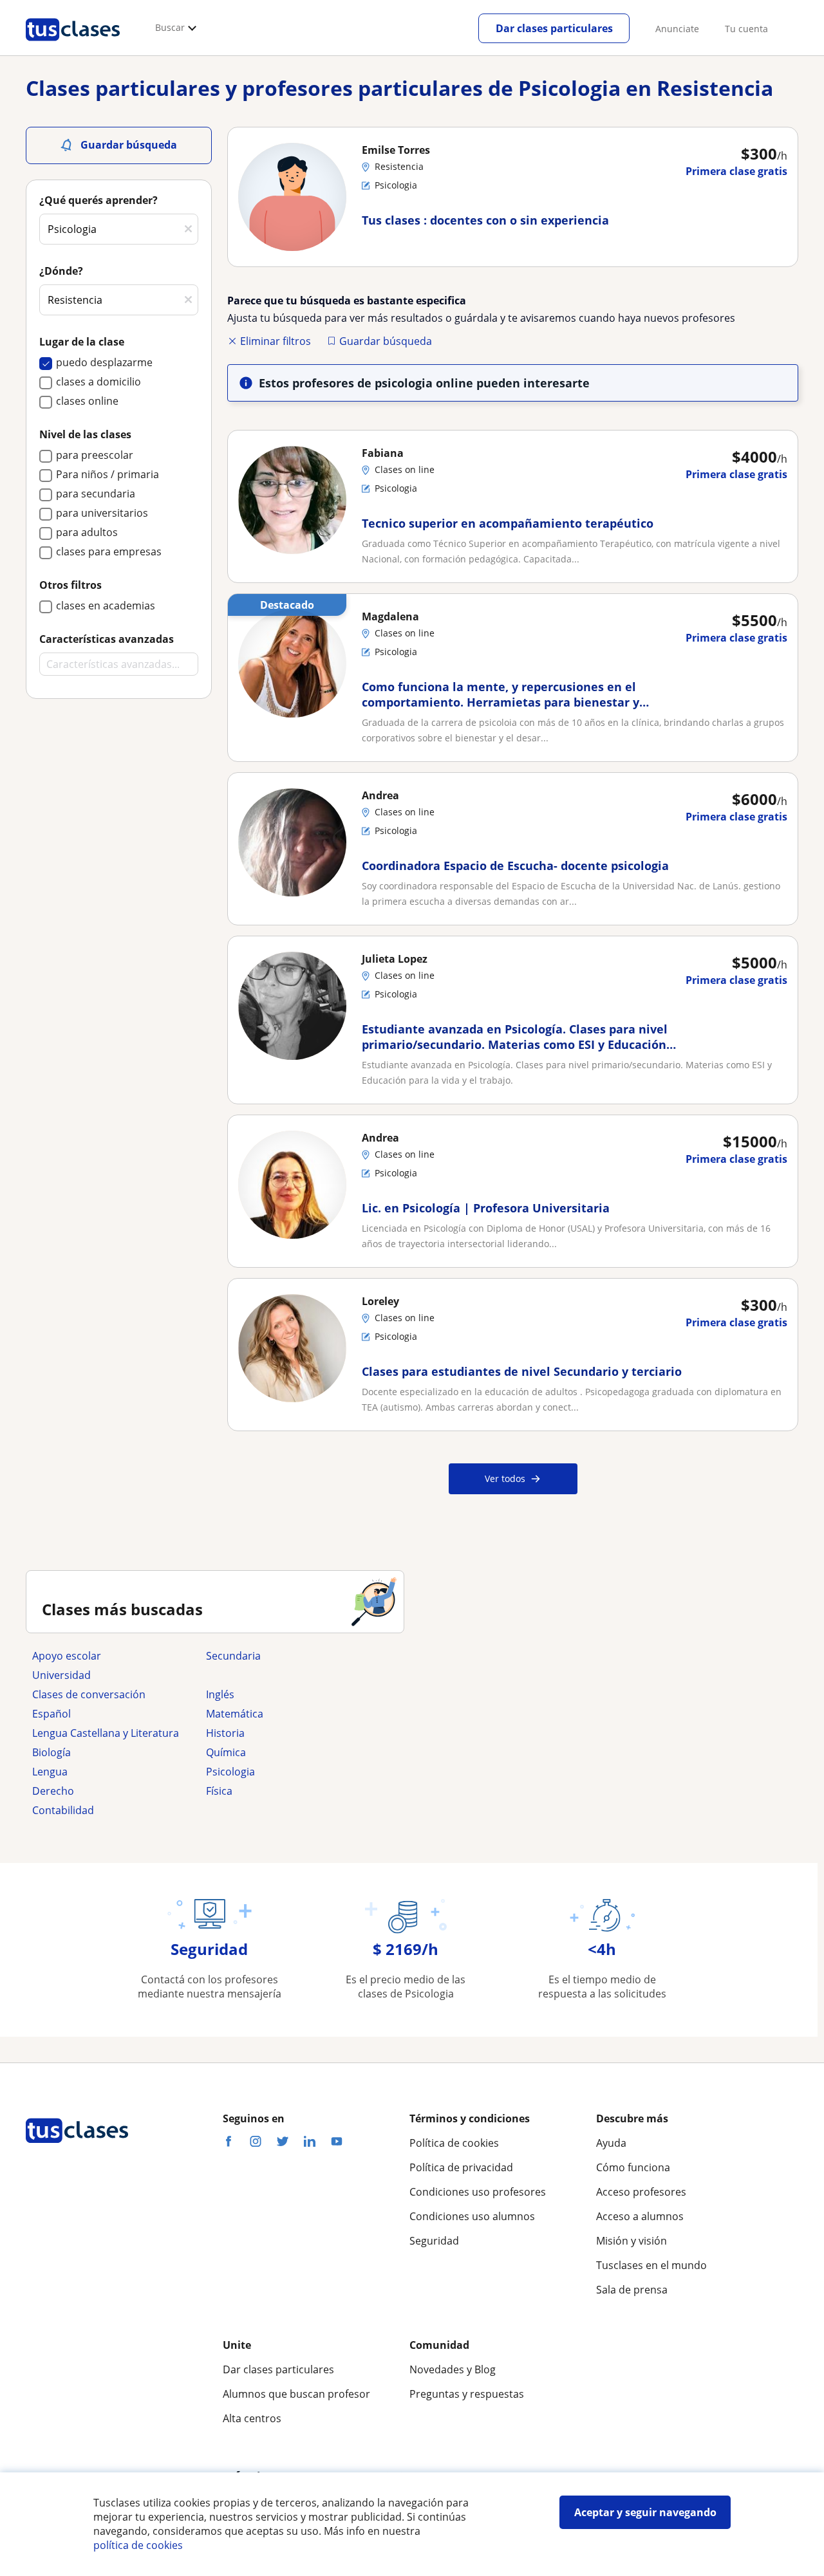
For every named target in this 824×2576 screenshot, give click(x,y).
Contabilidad (63, 1810)
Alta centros (252, 2418)
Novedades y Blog (453, 2369)
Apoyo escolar (67, 1656)
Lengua (50, 1772)
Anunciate (677, 29)
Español (51, 1714)
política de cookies (138, 2545)
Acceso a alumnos (640, 2216)
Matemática (235, 1714)
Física (219, 1791)
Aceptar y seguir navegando (645, 2512)
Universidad (61, 1675)
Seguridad (434, 2241)
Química (226, 1752)
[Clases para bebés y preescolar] (286, 1675)
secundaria (233, 1656)
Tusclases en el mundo (651, 2265)
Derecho (53, 1791)
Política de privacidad (461, 2167)
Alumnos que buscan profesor (296, 2394)
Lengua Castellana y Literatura (106, 1733)
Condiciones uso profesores (478, 2192)
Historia (225, 1733)
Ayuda (611, 2143)
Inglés (220, 1694)
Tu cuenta (746, 29)
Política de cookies (454, 2143)
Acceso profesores (641, 2192)
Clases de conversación (89, 1694)
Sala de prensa (632, 2290)
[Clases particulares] (73, 46)
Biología (51, 1752)
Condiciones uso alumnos (472, 2216)
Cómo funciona (633, 2167)
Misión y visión (632, 2241)
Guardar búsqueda (386, 341)
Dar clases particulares (554, 28)
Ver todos (505, 1478)
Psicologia (230, 1772)
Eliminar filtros (276, 341)
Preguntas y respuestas (467, 2394)
